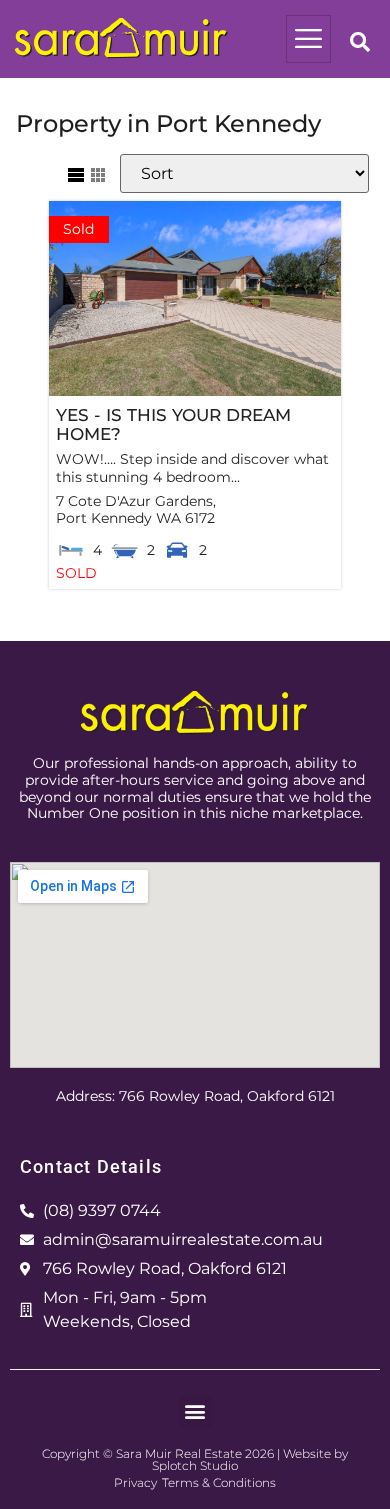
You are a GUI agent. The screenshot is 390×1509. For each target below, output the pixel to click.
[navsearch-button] (360, 44)
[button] (195, 1411)
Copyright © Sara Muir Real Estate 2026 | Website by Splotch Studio (195, 1459)
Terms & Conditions (219, 1482)
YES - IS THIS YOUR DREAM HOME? (173, 424)
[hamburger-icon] (308, 39)
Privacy (135, 1482)
